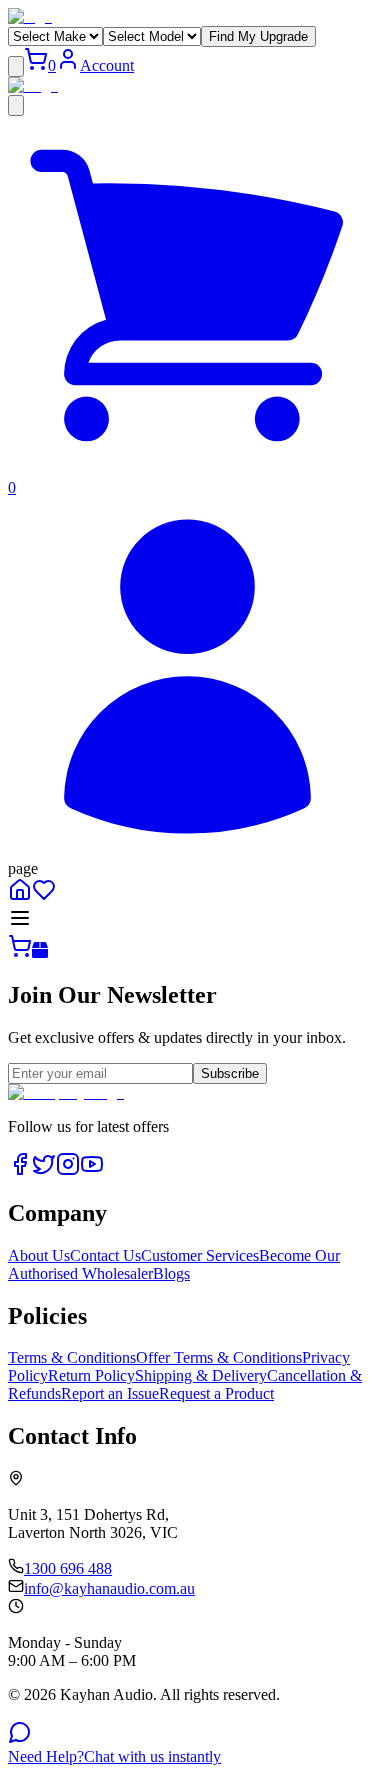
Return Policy (91, 1375)
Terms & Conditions (72, 1357)
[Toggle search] (16, 105)
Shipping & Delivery (201, 1375)
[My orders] (187, 850)
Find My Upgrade (258, 36)
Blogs (171, 1273)
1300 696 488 (68, 1568)
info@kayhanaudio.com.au (109, 1588)
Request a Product (216, 1393)
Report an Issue (110, 1393)
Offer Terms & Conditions (219, 1357)
